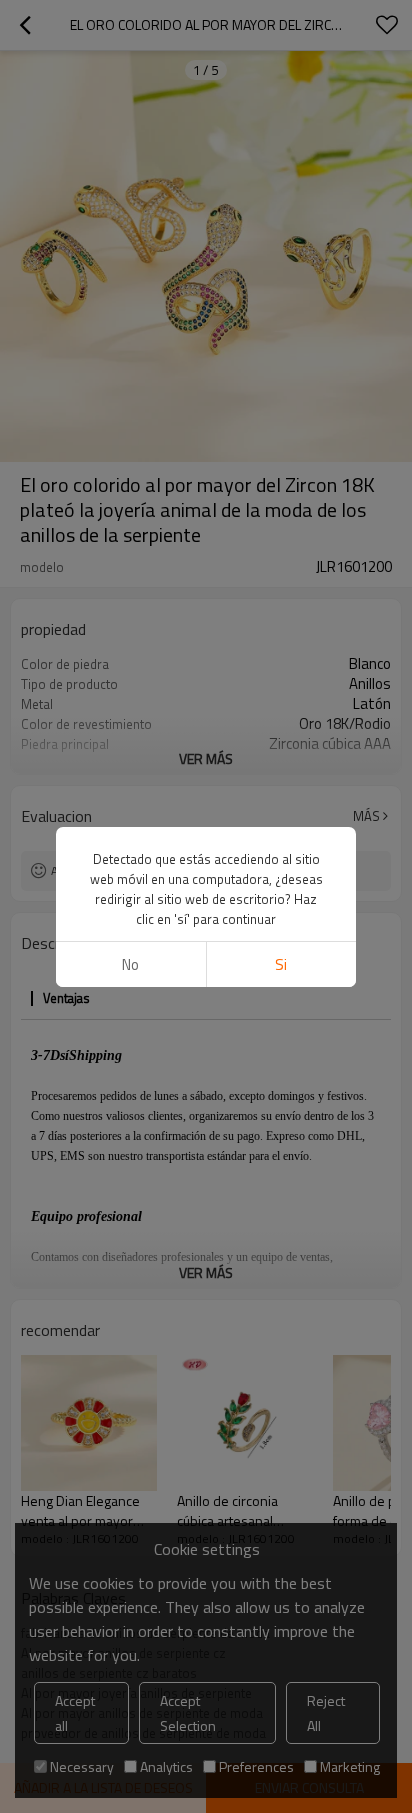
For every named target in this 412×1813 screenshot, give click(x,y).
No (130, 964)
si (281, 964)
